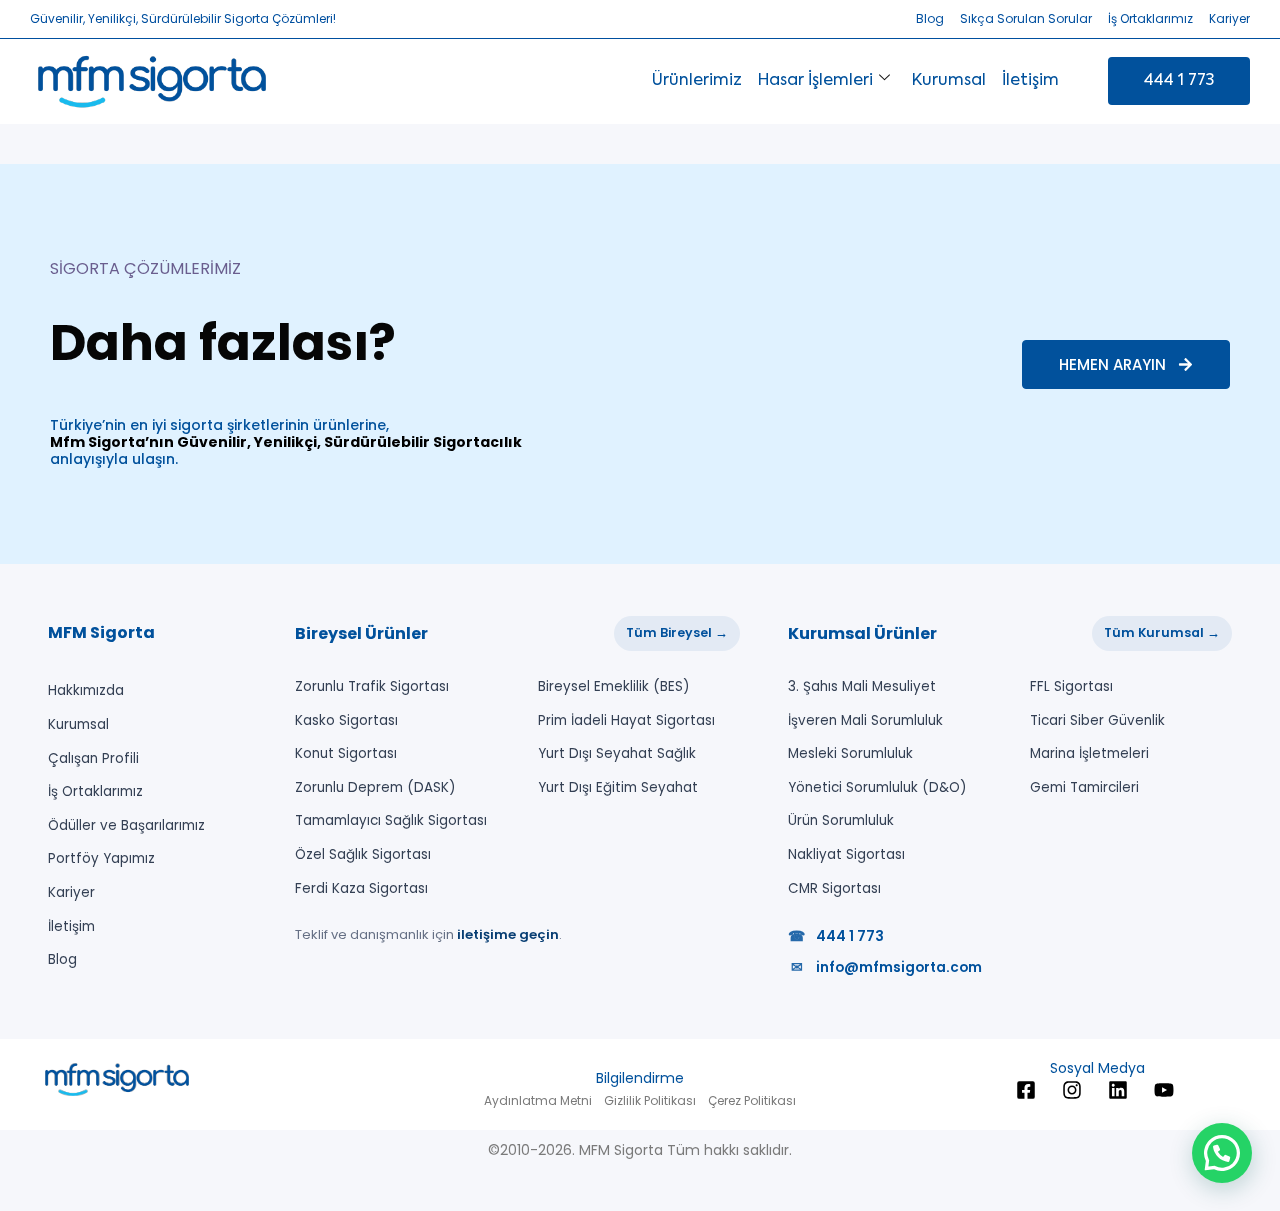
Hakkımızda (86, 690)
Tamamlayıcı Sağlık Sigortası (391, 820)
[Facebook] (1029, 1090)
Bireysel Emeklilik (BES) (613, 686)
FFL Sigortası (1071, 686)
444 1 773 (836, 936)
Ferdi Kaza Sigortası (361, 888)
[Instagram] (1075, 1090)
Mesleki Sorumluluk (850, 753)
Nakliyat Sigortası (846, 854)
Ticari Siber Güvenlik (1097, 720)
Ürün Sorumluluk (841, 820)
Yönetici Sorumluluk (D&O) (877, 787)
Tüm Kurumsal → (1162, 632)
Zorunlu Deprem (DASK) (375, 787)
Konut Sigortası (346, 753)
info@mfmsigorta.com (886, 967)
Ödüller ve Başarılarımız (126, 825)
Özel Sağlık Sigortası (363, 854)
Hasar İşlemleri (815, 81)
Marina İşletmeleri (1089, 753)
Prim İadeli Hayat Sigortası (626, 720)
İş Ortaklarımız (95, 791)
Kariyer (71, 892)
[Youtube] (1167, 1090)
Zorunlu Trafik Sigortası (372, 686)
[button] (1222, 1153)
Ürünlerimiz (697, 81)
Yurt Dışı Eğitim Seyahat (618, 787)
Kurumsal (949, 81)
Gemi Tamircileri (1084, 787)
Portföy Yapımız (101, 858)
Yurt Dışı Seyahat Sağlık (617, 753)
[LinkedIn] (1121, 1090)
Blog (62, 959)
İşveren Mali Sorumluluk (865, 720)
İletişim (1030, 81)
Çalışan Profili (93, 758)
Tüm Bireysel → (677, 632)
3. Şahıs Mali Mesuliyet (862, 686)
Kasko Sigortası (346, 720)
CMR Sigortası (834, 888)
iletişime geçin (508, 934)
